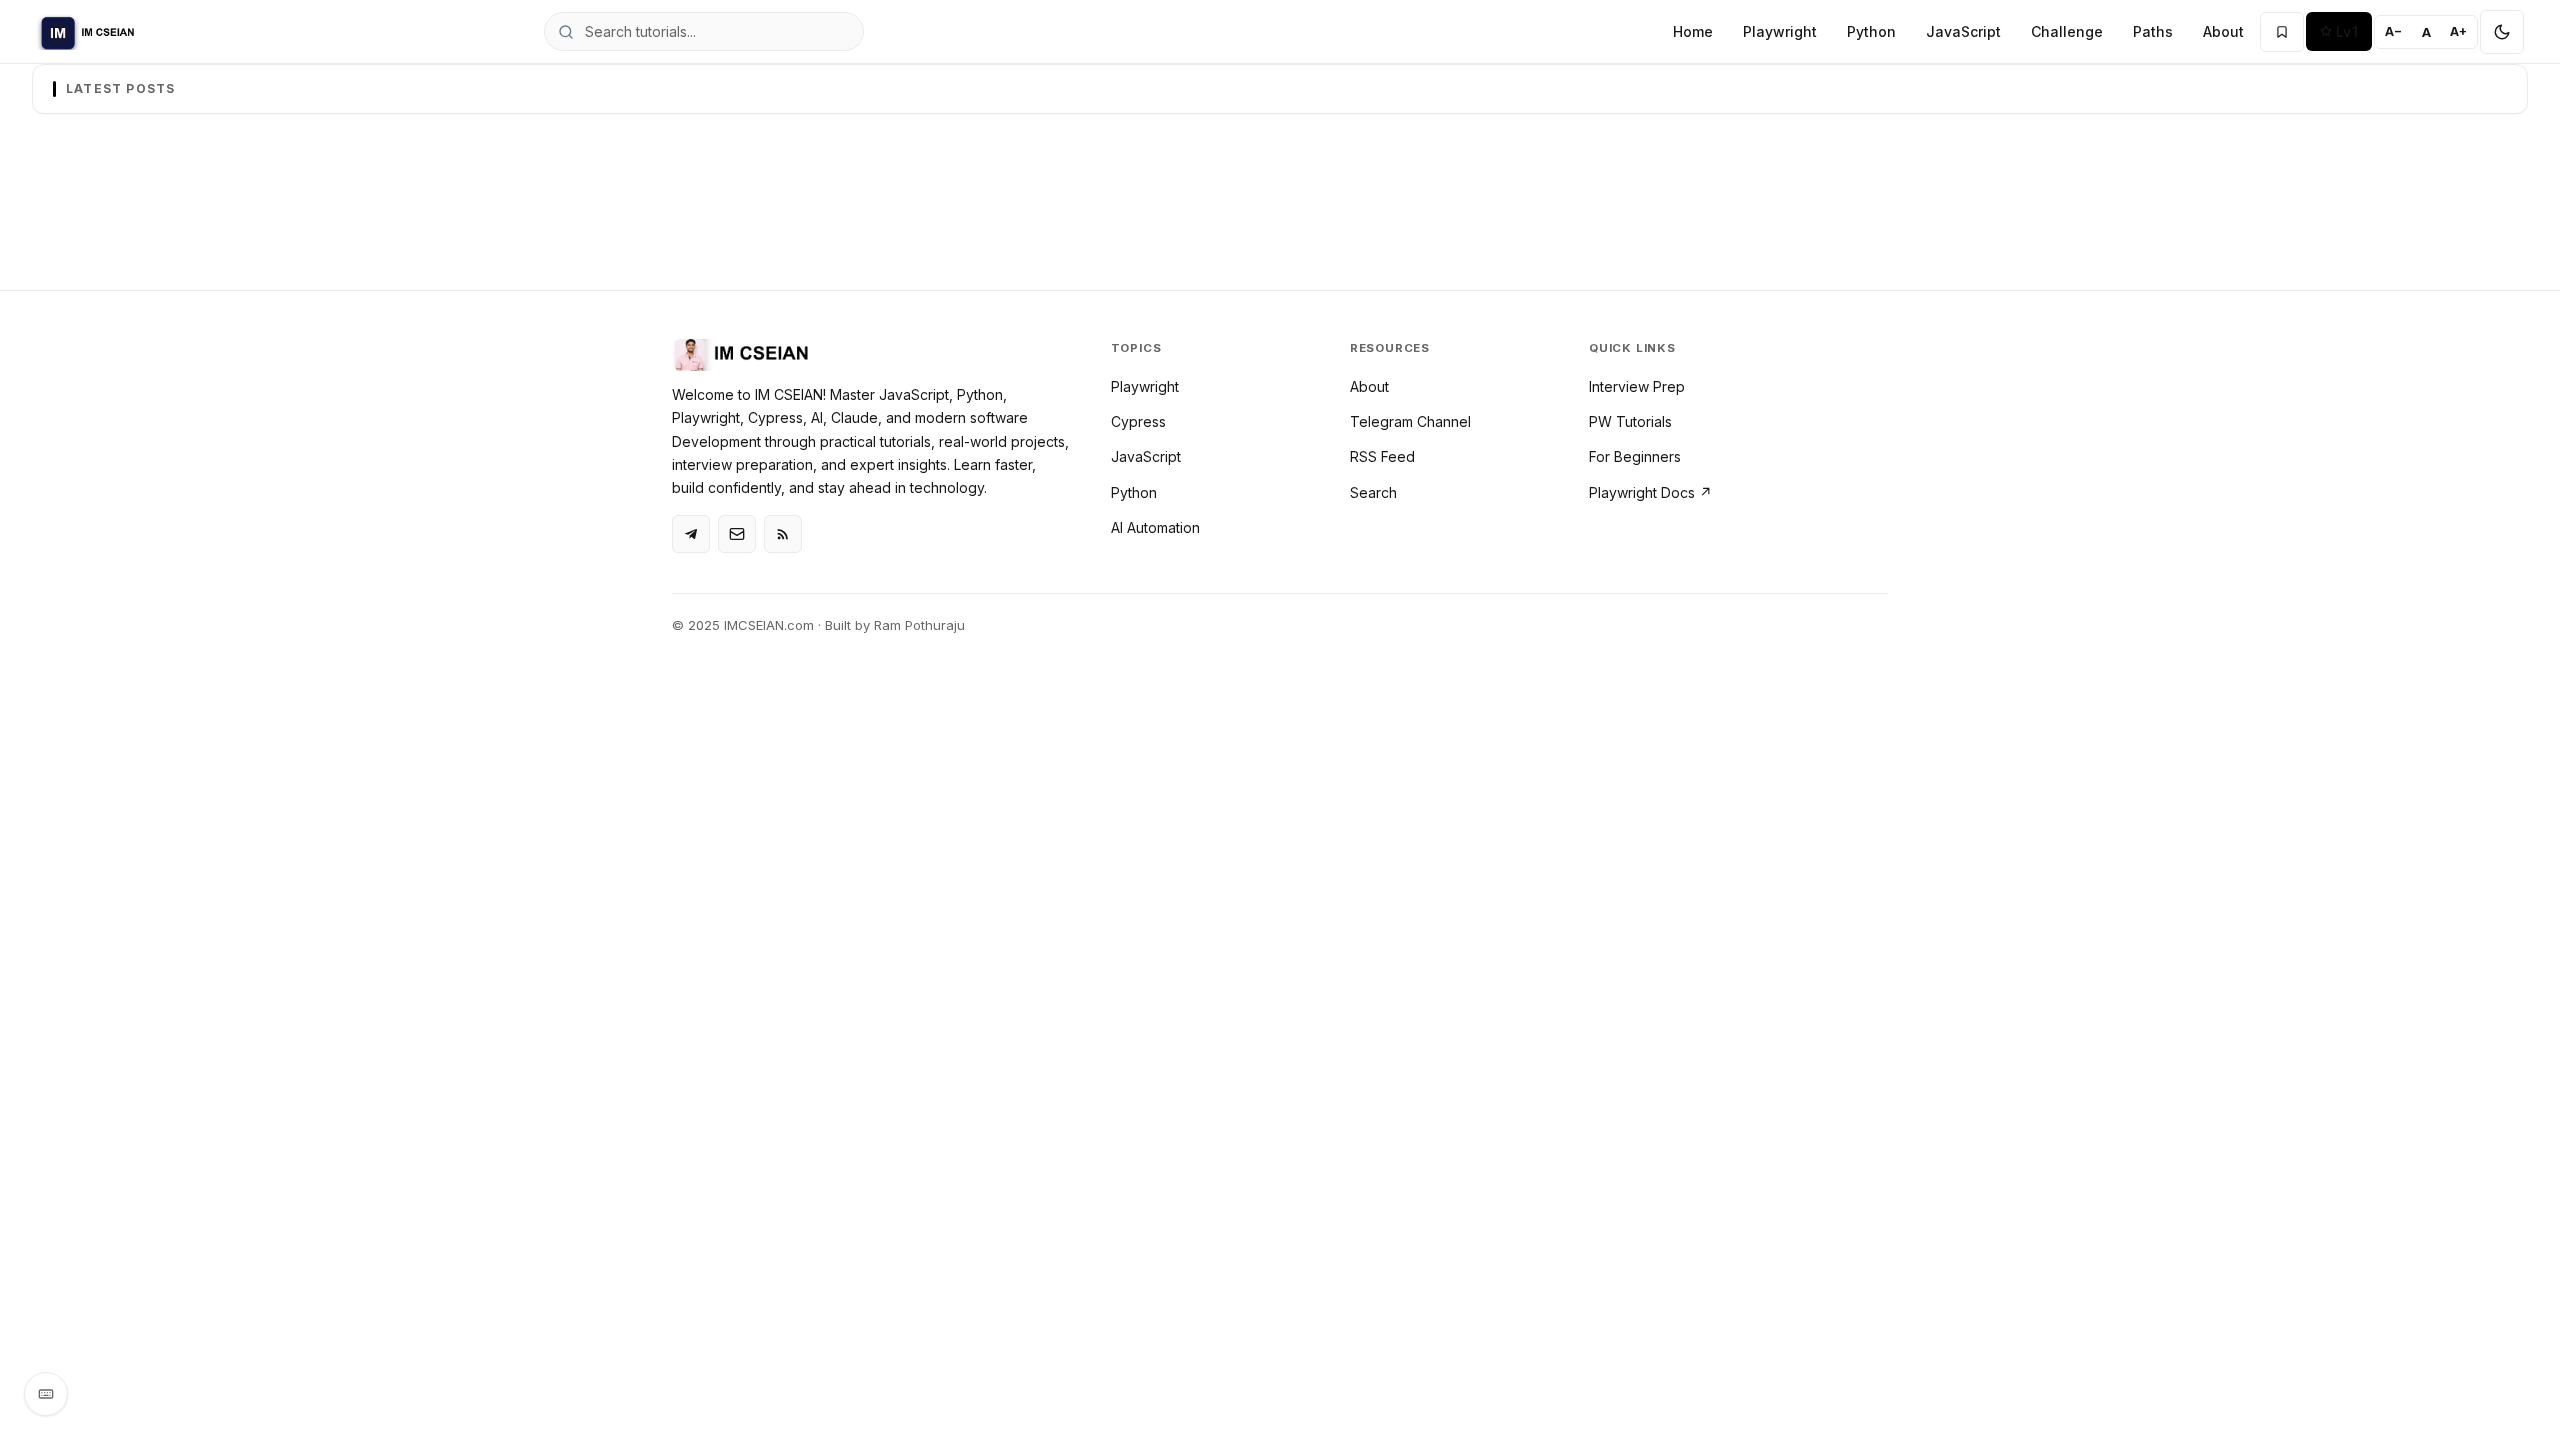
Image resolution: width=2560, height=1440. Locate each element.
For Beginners (1635, 456)
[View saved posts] (2282, 32)
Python (1871, 31)
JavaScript (1963, 31)
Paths (2153, 31)
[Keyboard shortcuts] (46, 1394)
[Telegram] (691, 534)
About (2223, 31)
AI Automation (1155, 527)
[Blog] (737, 534)
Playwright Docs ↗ (1650, 492)
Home (1693, 31)
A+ (2458, 31)
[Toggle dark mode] (2502, 32)
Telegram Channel (1410, 421)
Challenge (2067, 31)
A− (2393, 31)
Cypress (1138, 421)
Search (1373, 492)
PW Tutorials (1630, 421)
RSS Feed (1382, 456)
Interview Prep (1637, 386)
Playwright (1780, 31)
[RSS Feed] (783, 534)
